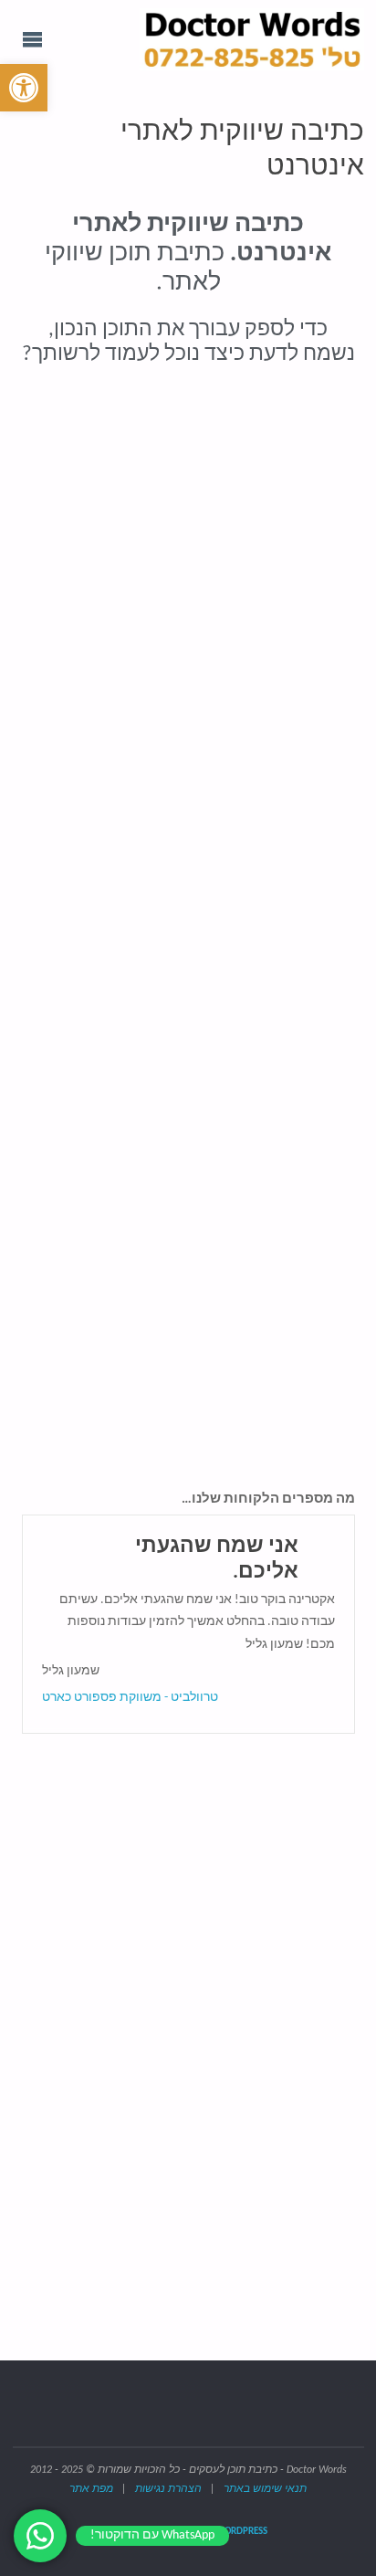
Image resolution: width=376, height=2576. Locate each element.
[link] (24, 88)
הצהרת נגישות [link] (168, 2489)
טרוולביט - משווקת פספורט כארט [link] (130, 1698)
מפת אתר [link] (91, 2489)
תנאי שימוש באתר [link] (265, 2489)
